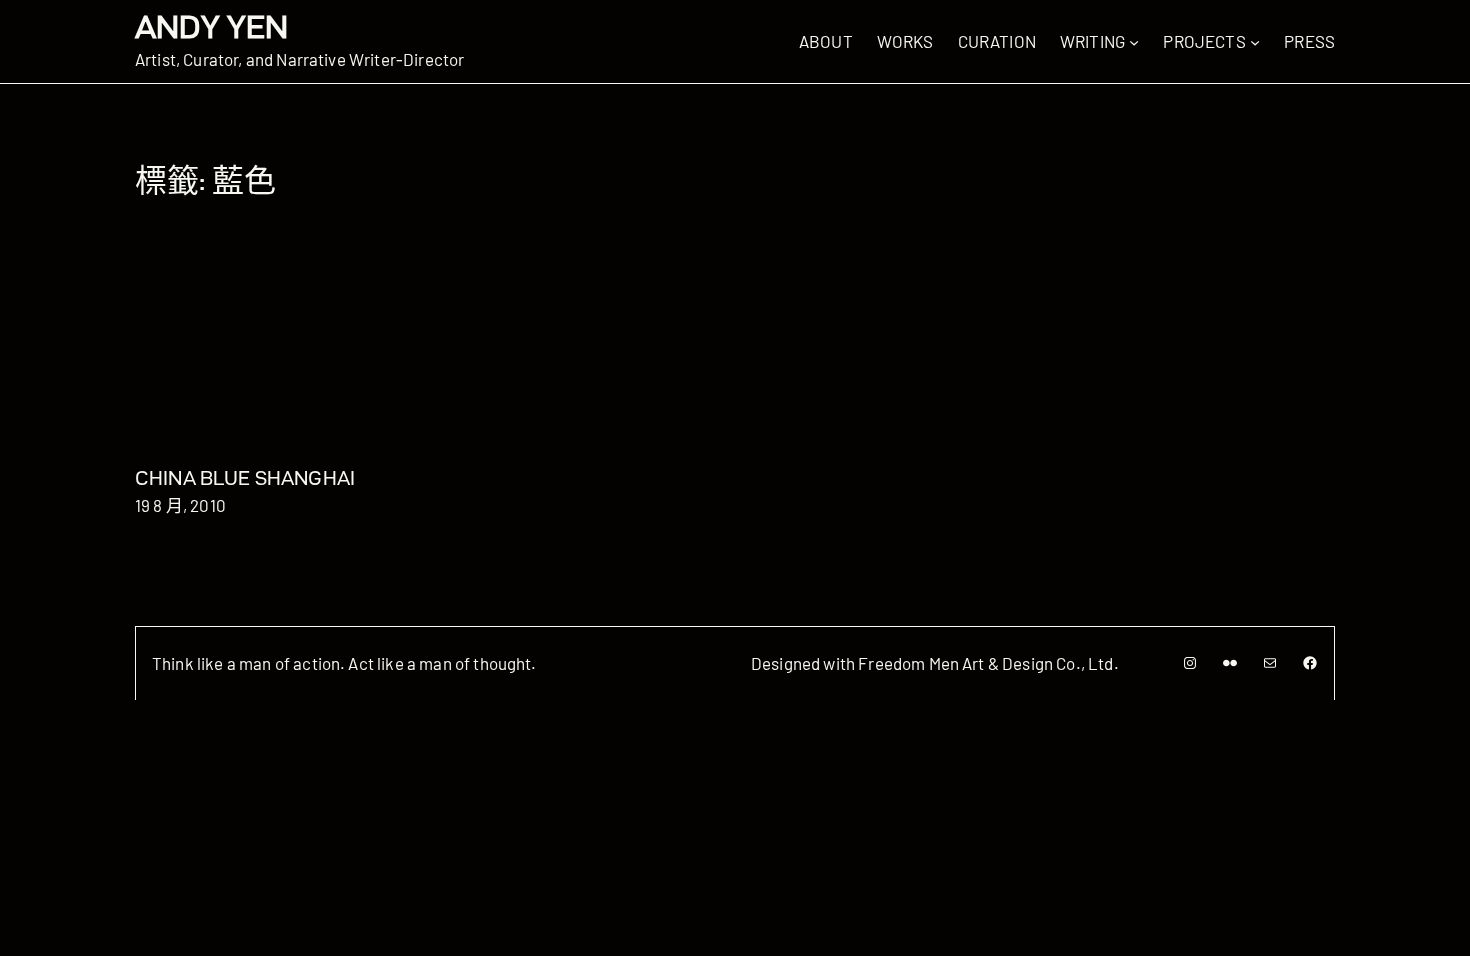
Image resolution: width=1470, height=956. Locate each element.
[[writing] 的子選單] (1134, 41)
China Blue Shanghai (245, 478)
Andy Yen (211, 26)
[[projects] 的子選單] (1255, 41)
